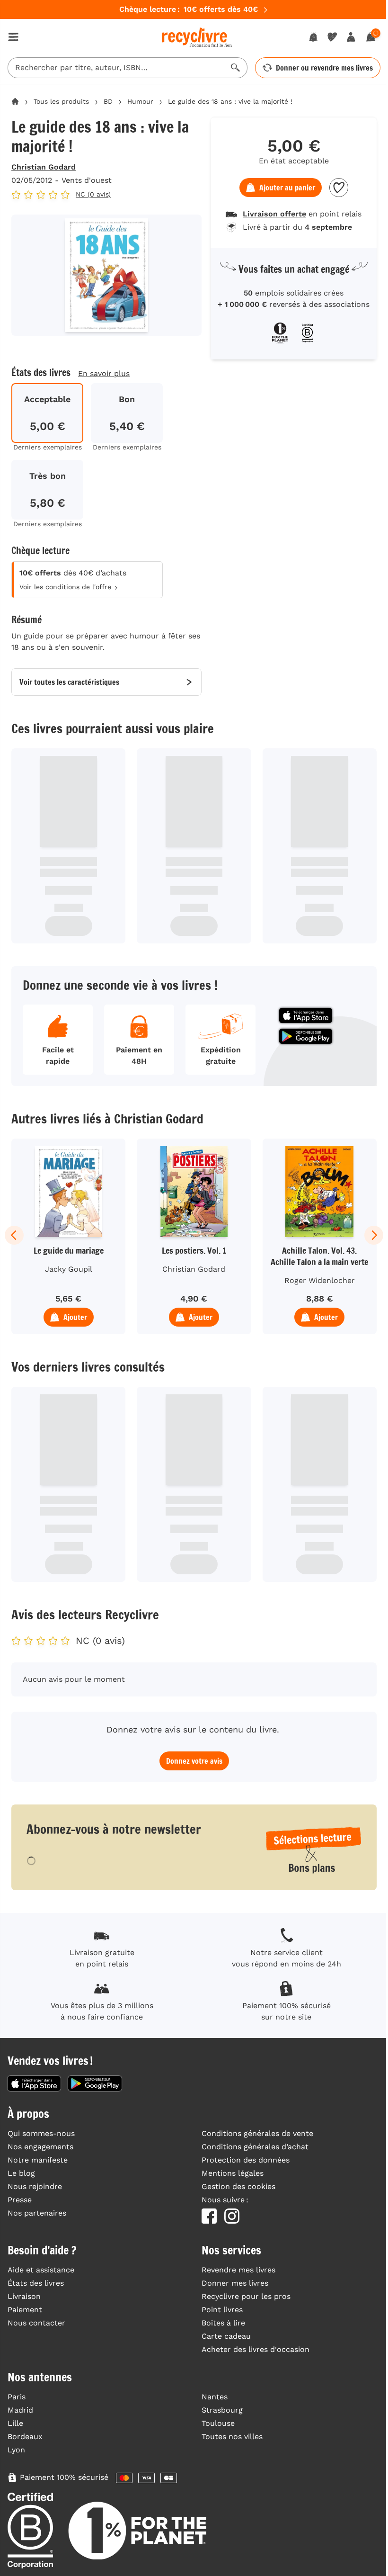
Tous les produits (61, 101)
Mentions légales (233, 2173)
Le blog (21, 2173)
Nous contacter (36, 2323)
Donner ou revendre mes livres (324, 68)
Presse (20, 2200)
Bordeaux (25, 2437)
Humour (140, 101)
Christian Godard (44, 167)
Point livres (222, 2310)
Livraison (24, 2296)
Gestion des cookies (238, 2186)
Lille (15, 2423)
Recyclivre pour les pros (246, 2296)
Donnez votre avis (194, 1761)
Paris (17, 2397)
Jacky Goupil (69, 1269)
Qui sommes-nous (41, 2133)
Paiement (25, 2310)
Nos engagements (40, 2147)
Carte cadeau (226, 2336)
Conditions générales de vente (257, 2133)
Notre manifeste (38, 2160)
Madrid (20, 2410)
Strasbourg (222, 2410)
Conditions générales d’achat (255, 2147)
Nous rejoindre (35, 2186)
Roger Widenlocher (320, 1280)
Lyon (16, 2450)
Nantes (215, 2397)
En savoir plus (104, 373)
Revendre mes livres (238, 2270)
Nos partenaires (37, 2213)
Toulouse (218, 2423)
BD (108, 101)
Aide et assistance (41, 2270)
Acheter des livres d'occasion (256, 2349)
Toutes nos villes (232, 2437)
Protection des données (246, 2160)
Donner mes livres (235, 2283)
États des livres (36, 2283)
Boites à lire (223, 2323)
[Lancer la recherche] (236, 68)
